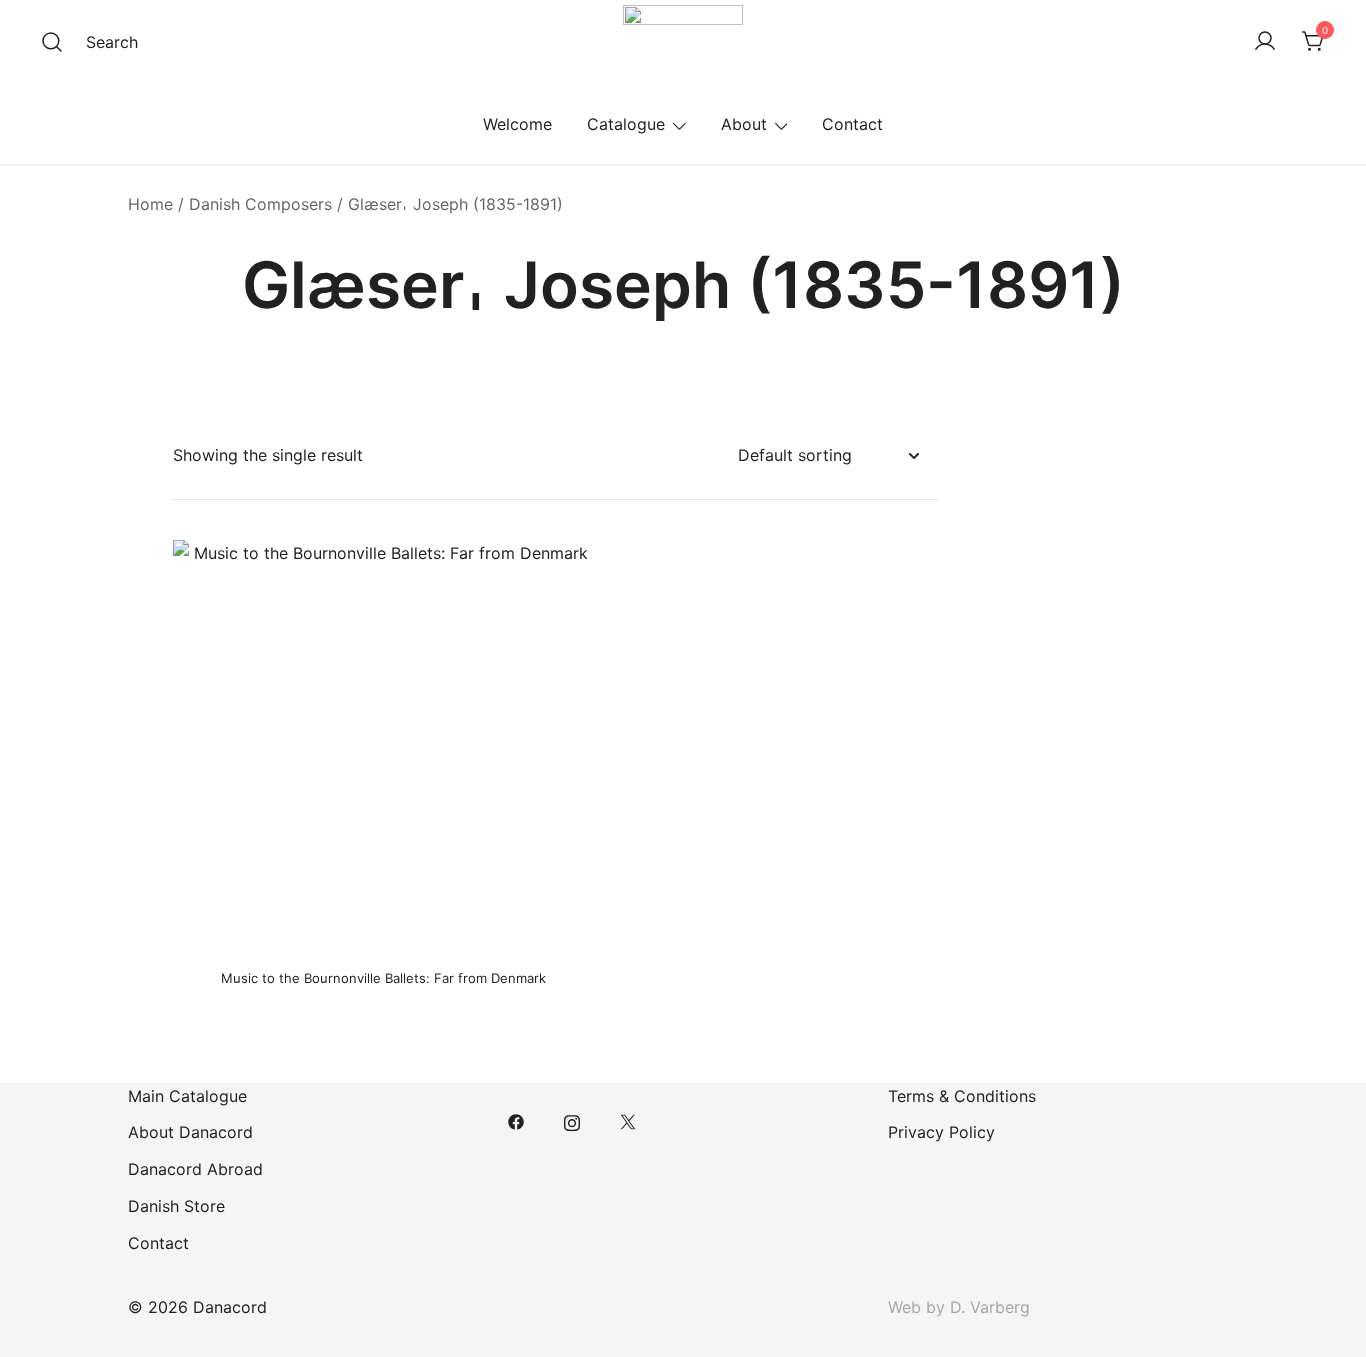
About (744, 124)
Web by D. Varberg (959, 1307)
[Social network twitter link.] (628, 1121)
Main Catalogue (187, 1096)
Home (150, 204)
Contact (852, 124)
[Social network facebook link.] (516, 1121)
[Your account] (1265, 42)
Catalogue (626, 124)
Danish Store (176, 1206)
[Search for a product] (52, 42)
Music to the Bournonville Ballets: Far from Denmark (383, 978)
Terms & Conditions (962, 1096)
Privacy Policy (941, 1132)
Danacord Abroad (195, 1169)
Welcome (517, 124)
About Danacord (190, 1132)
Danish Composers (260, 204)
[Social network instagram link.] (572, 1121)
